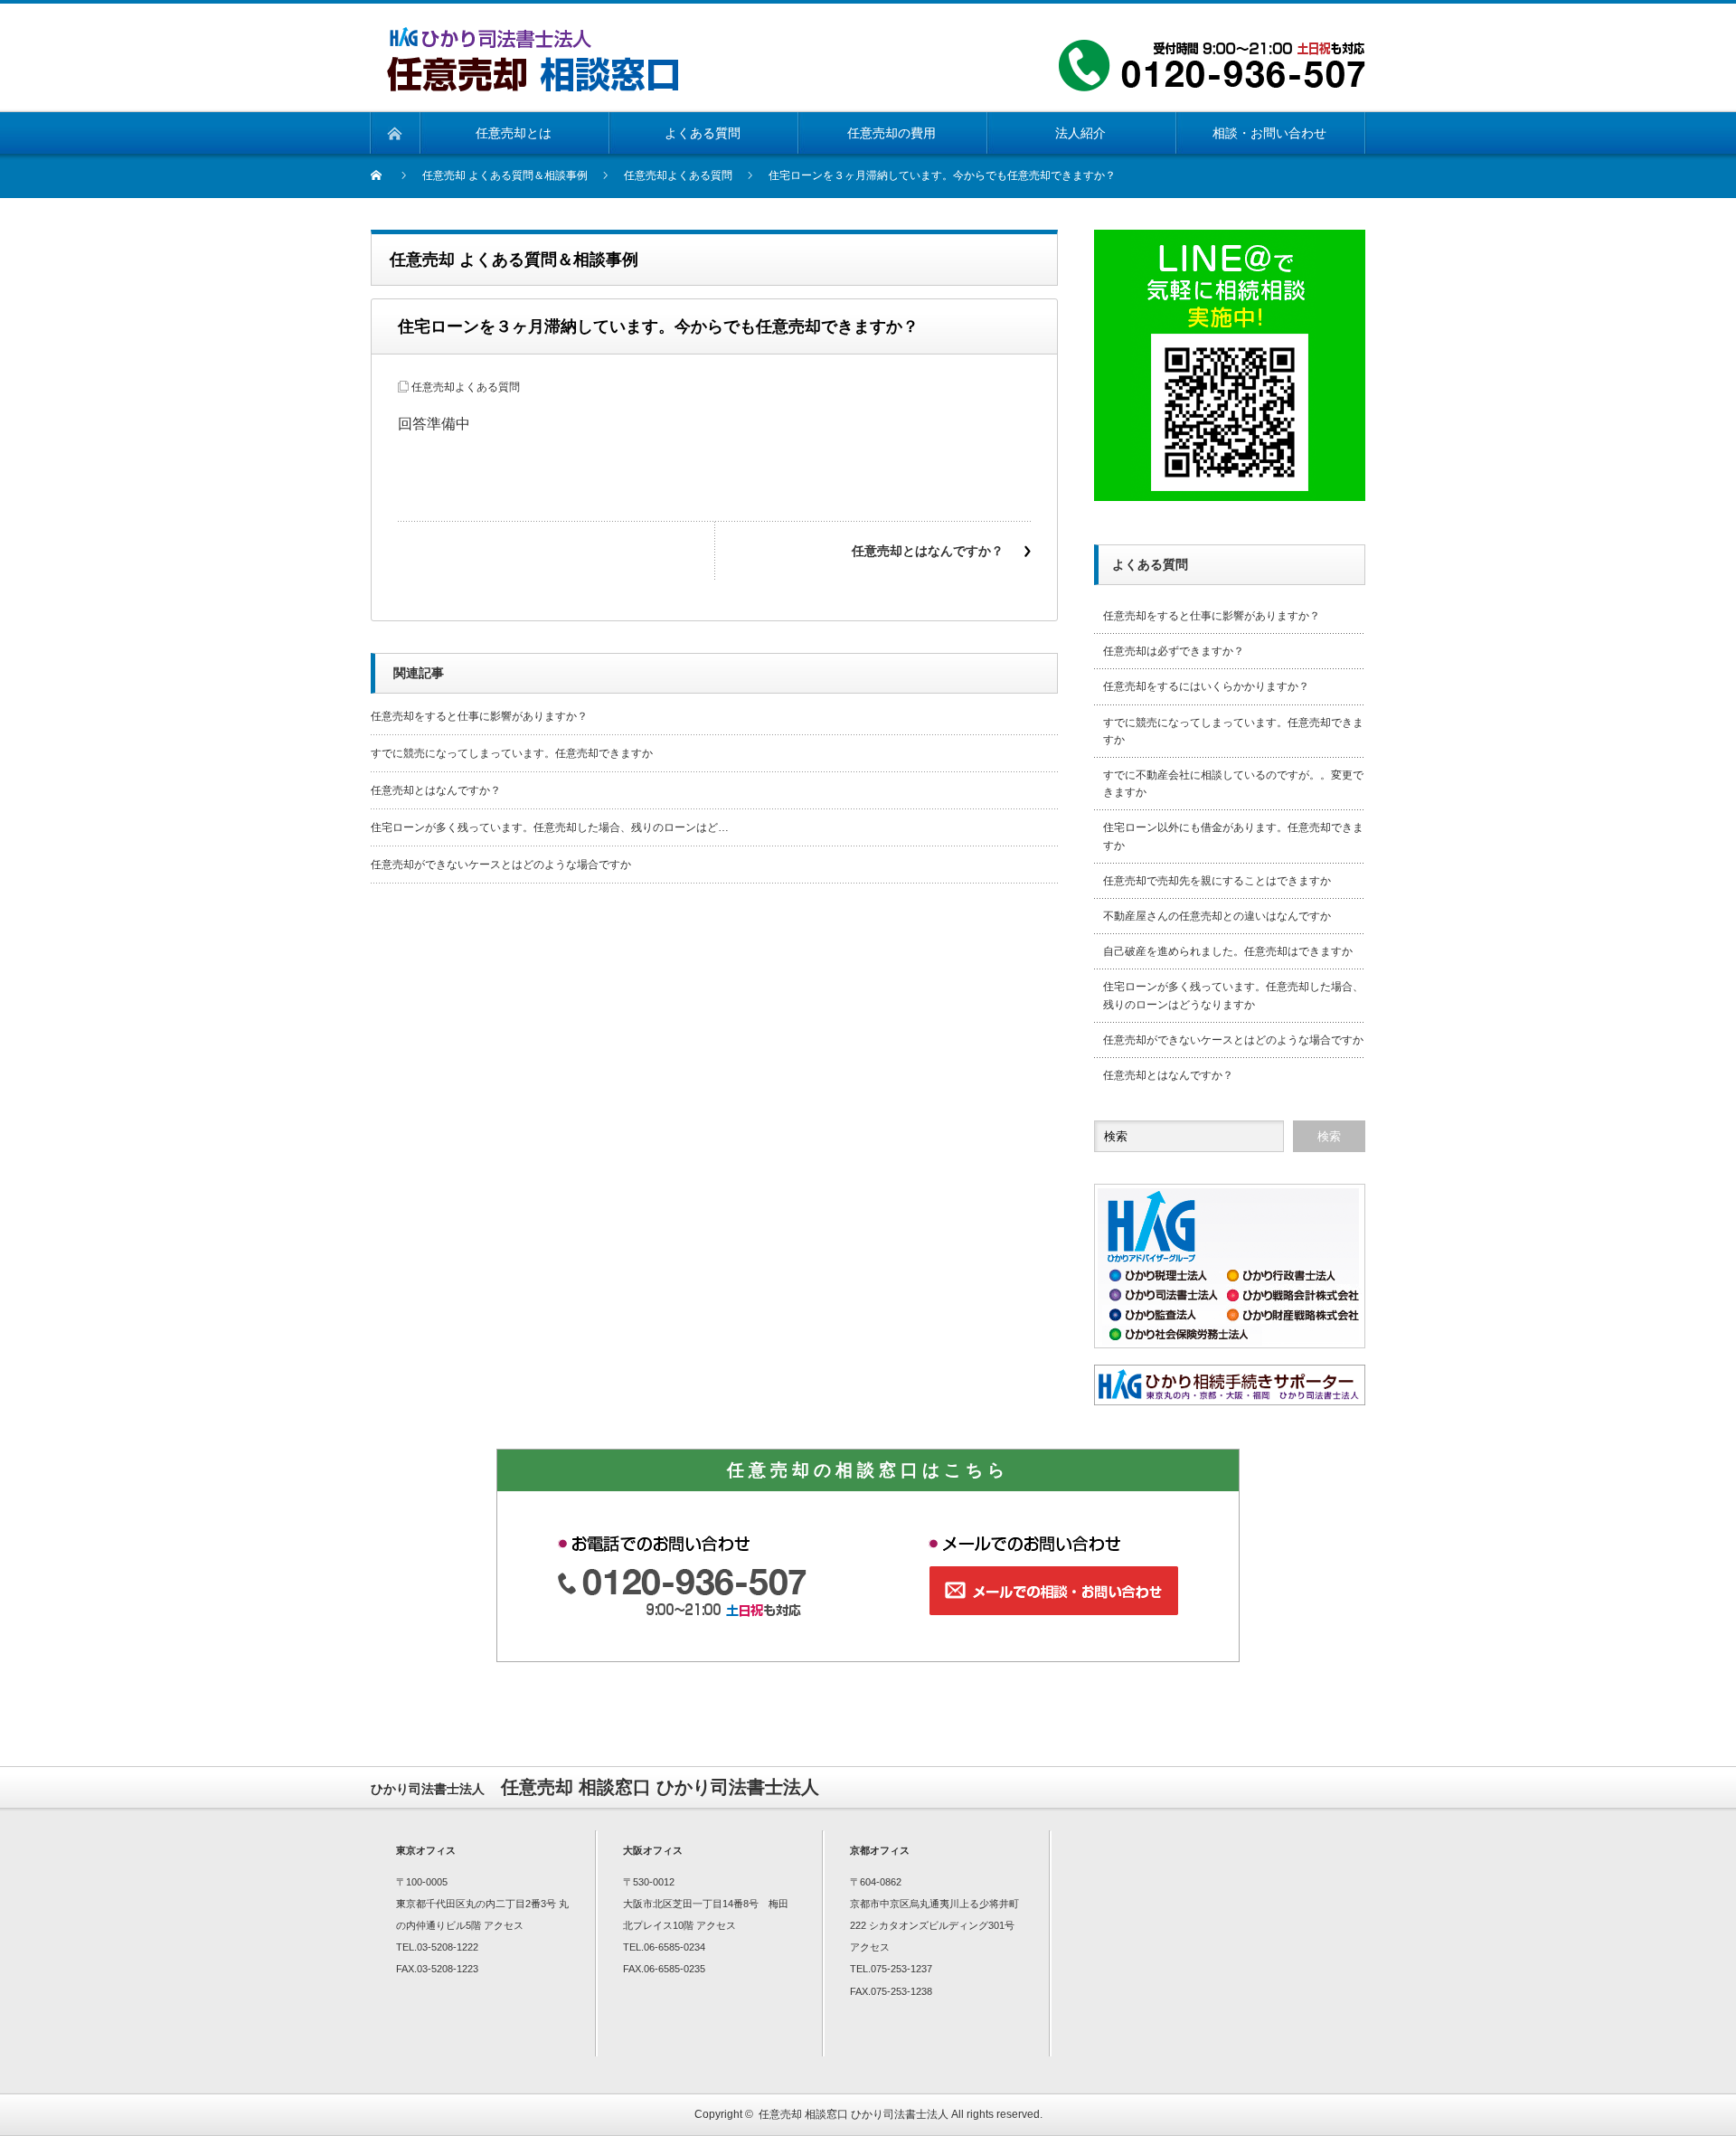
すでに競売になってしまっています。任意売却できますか (512, 753)
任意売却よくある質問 (466, 387)
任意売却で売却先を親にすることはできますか (1217, 881)
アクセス (504, 1925)
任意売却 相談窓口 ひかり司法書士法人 (854, 2114)
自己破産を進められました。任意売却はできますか (1228, 951)
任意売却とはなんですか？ (928, 551)
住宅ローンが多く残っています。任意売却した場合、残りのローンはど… (550, 827)
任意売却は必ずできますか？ (1174, 651)
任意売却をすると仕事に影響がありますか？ (479, 716)
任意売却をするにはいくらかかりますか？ (1206, 686)
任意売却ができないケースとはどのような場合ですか (501, 865)
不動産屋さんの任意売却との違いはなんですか (1217, 916)
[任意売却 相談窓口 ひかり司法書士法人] (533, 38)
